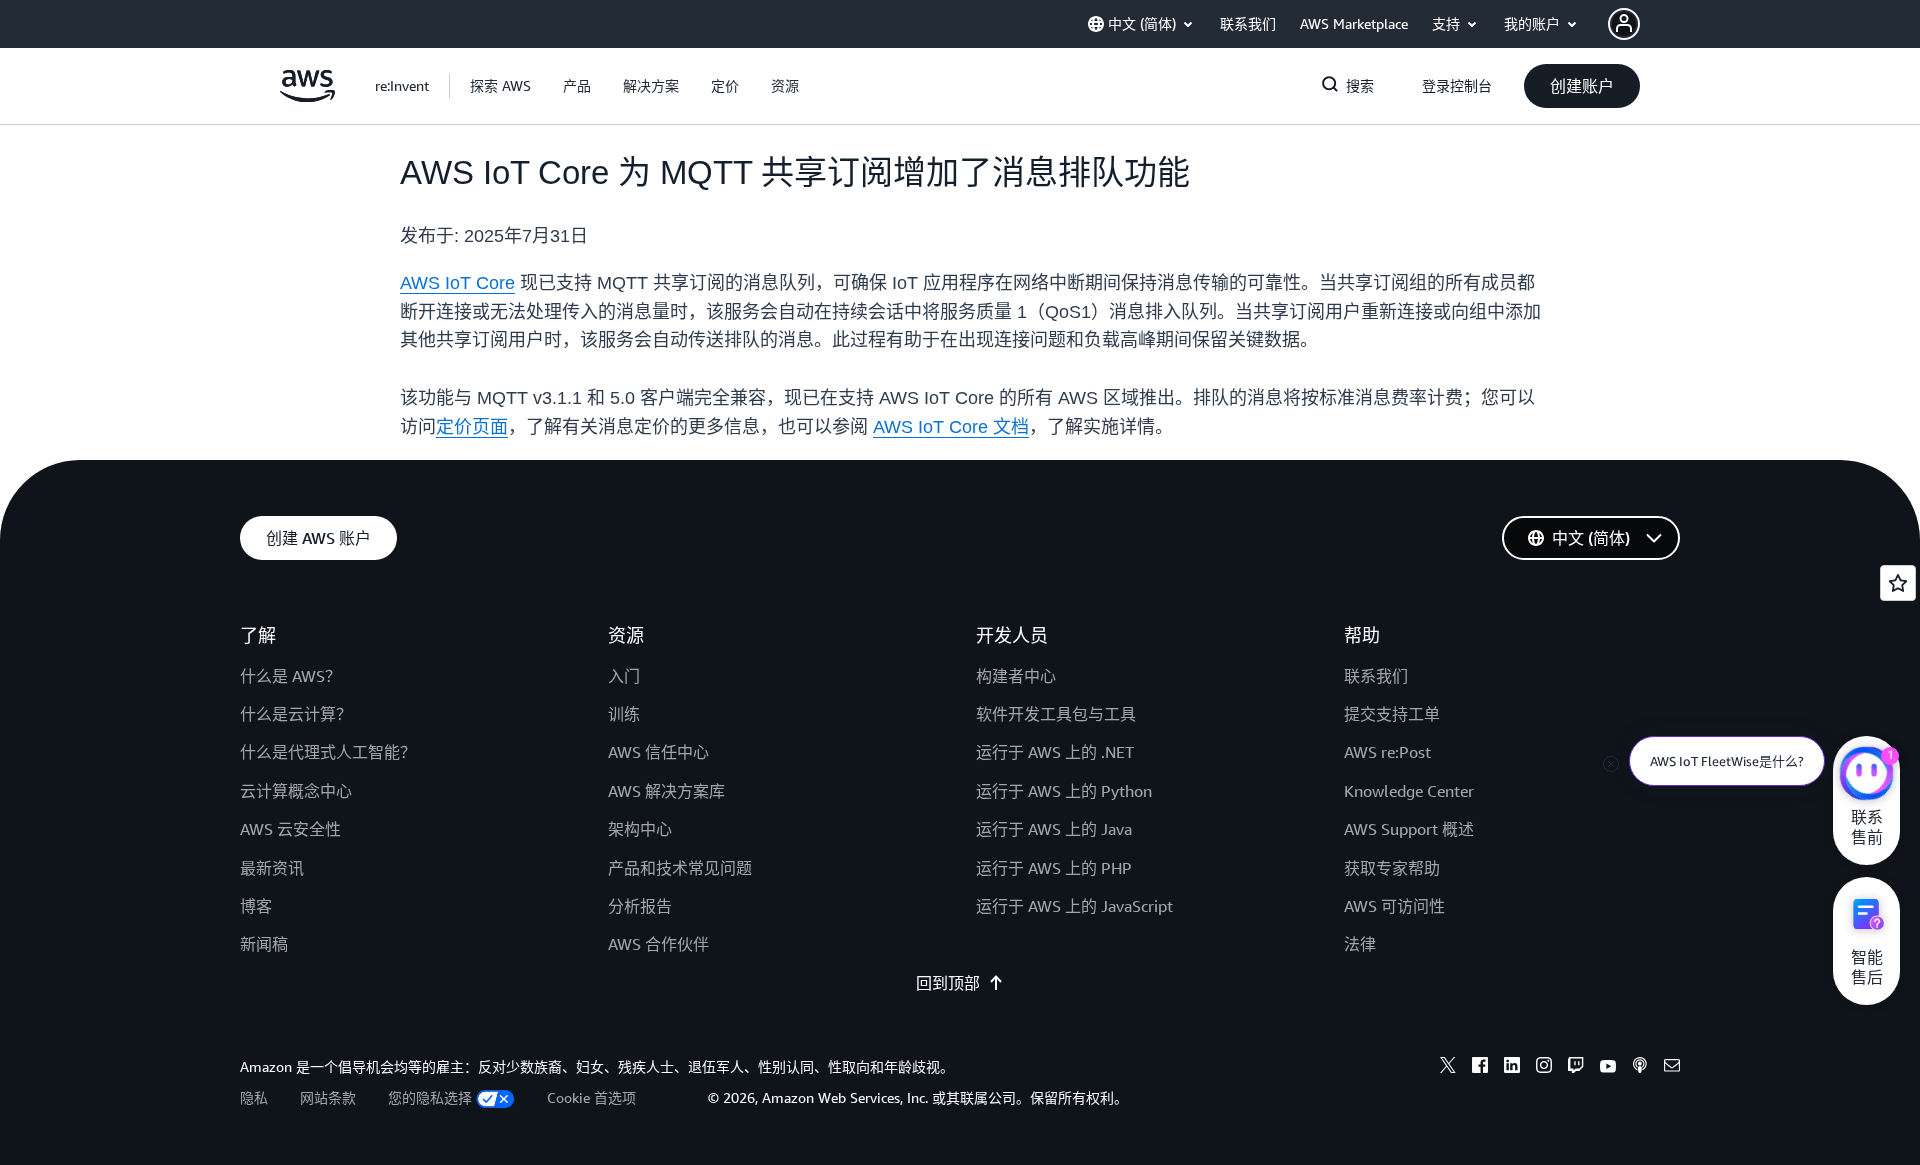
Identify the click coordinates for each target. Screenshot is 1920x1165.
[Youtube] (1608, 1068)
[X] (1448, 1068)
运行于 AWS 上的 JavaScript (1074, 906)
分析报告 (640, 906)
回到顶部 (948, 983)
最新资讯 (272, 868)
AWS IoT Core (457, 283)
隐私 (254, 1097)
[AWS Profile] (1624, 24)
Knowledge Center (1409, 791)
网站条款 (328, 1097)
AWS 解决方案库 (666, 791)
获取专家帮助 (1392, 868)
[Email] (1672, 1068)
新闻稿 (264, 944)
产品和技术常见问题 (680, 868)
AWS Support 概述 (1409, 829)
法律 (1360, 944)
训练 (624, 714)
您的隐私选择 (430, 1097)
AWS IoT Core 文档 (951, 427)
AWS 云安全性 (290, 829)
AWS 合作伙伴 (658, 944)
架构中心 (640, 829)
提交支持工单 (1392, 714)
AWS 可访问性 (1394, 906)
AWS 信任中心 (658, 752)
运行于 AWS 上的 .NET (1055, 752)
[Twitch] (1576, 1068)
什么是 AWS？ (290, 676)
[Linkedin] (1512, 1068)
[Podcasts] (1640, 1068)
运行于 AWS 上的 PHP (1054, 868)
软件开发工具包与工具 (1056, 714)
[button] (500, 86)
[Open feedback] (1898, 583)
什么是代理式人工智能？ (328, 752)
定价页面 (472, 427)
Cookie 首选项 (591, 1097)
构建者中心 (1016, 676)
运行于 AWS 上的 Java (1054, 829)
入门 (624, 676)
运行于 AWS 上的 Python (1064, 791)
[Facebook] (1480, 1068)
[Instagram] (1544, 1068)
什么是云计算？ (296, 714)
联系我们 (1376, 676)
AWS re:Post (1387, 752)
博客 (256, 906)
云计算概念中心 (296, 791)
